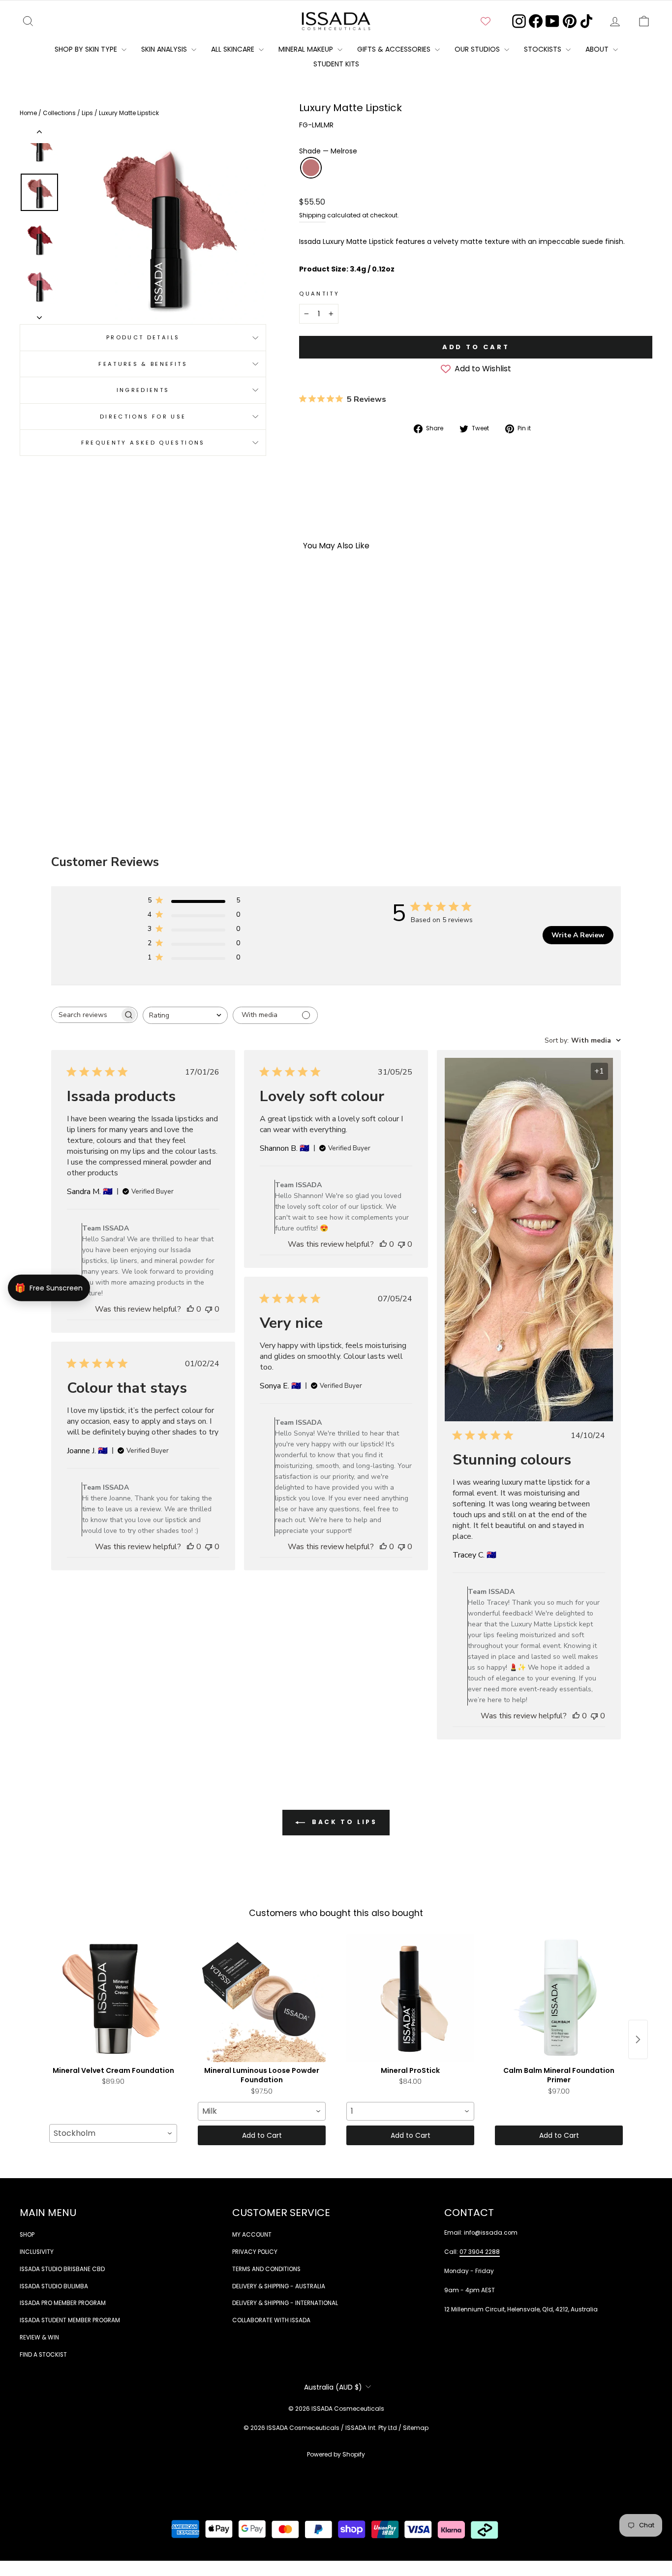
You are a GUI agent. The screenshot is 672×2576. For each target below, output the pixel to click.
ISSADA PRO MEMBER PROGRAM (63, 2303)
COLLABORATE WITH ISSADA (271, 2320)
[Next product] (638, 2039)
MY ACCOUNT (252, 2235)
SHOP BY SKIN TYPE (87, 49)
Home (29, 113)
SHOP (27, 2235)
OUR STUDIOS (478, 49)
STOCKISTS (544, 49)
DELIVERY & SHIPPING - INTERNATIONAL (285, 2303)
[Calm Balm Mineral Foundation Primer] (559, 1998)
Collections (60, 113)
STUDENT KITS (336, 64)
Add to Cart (262, 2135)
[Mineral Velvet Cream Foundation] (113, 1998)
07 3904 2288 (480, 2252)
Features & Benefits (143, 364)
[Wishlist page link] (486, 21)
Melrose (311, 168)
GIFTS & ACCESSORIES (395, 49)
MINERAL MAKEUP (307, 49)
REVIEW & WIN (39, 2337)
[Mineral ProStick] (410, 1998)
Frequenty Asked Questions (143, 443)
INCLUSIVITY (37, 2252)
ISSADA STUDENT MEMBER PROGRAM (70, 2320)
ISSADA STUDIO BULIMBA (54, 2286)
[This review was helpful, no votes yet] (190, 1309)
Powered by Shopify (336, 2454)
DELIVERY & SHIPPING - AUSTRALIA (279, 2286)
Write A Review (578, 935)
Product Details (143, 337)
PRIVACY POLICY (255, 2252)
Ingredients (143, 390)
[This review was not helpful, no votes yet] (209, 1309)
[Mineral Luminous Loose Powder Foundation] (262, 1998)
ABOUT (598, 49)
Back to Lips (343, 1822)
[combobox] (185, 1015)
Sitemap (416, 2428)
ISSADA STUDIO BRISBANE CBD (62, 2269)
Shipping (312, 215)
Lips (88, 113)
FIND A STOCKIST (43, 2355)
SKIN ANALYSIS (165, 49)
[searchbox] (86, 1015)
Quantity (319, 294)
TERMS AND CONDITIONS (266, 2269)
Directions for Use (143, 417)
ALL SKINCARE (234, 49)
